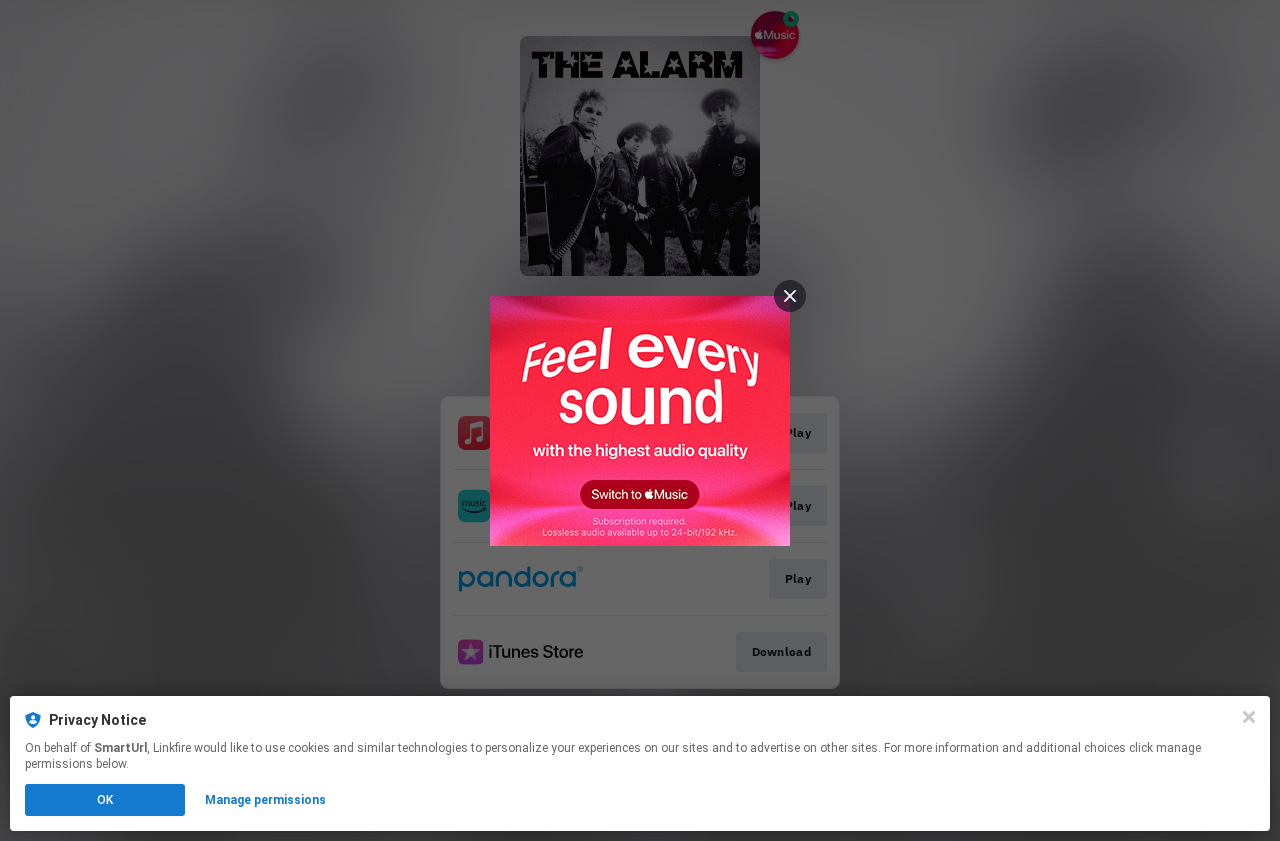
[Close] (1249, 717)
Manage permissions (265, 800)
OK (105, 800)
